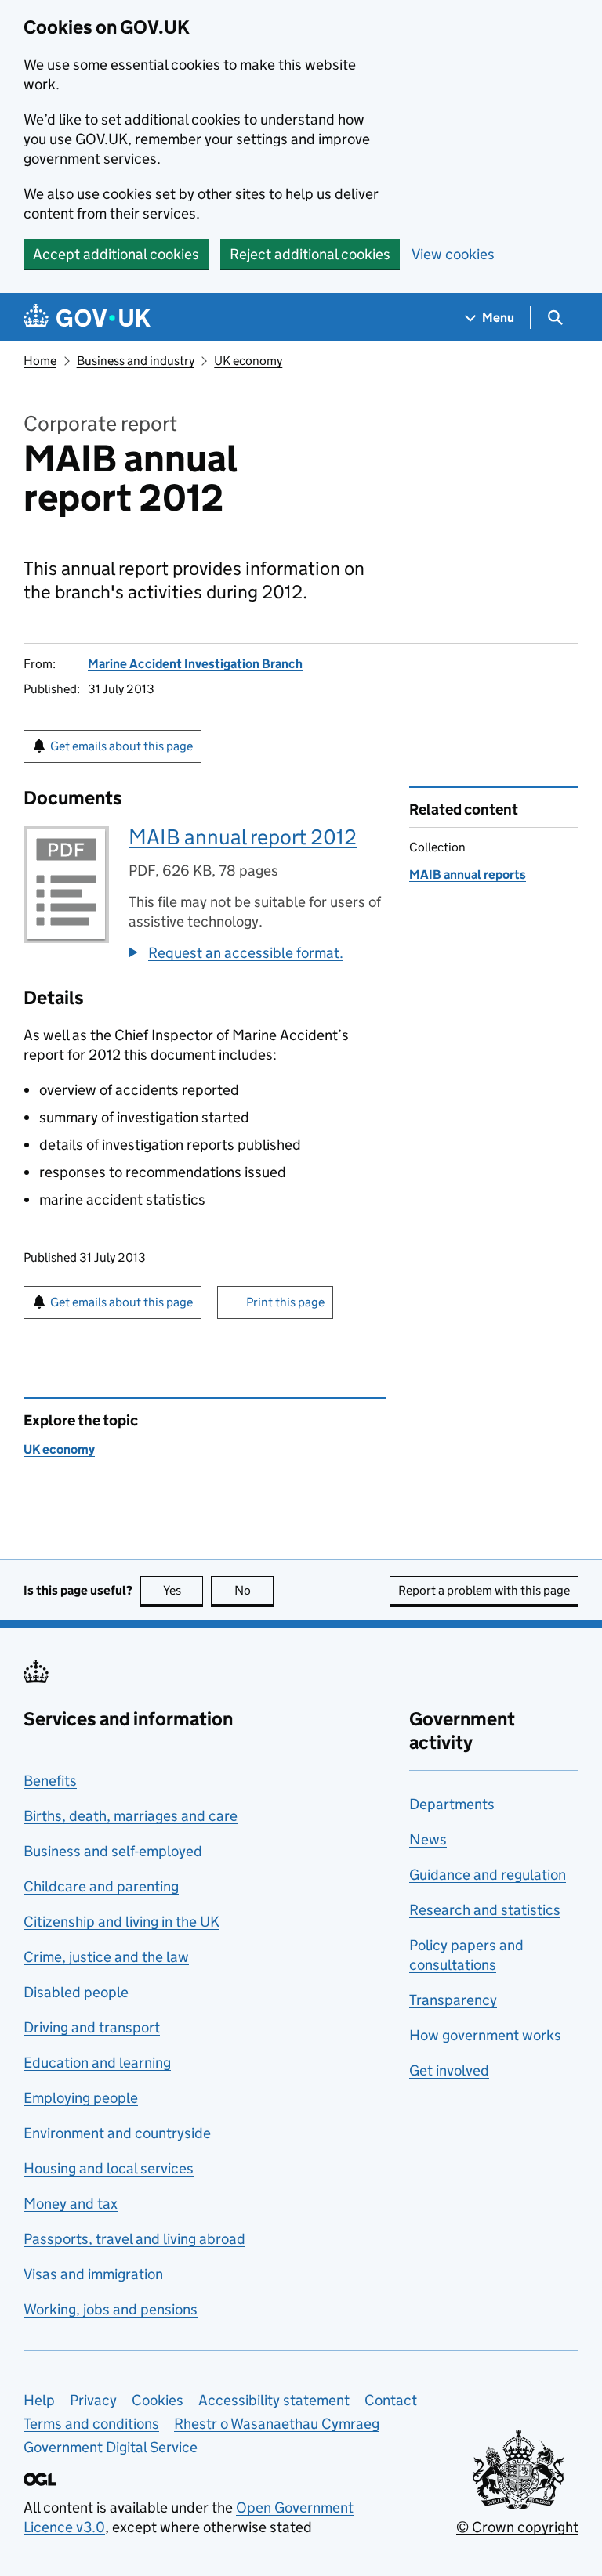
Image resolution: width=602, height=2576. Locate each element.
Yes (183, 1590)
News (428, 1839)
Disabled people (76, 1992)
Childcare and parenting (101, 1886)
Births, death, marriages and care (131, 1816)
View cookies (453, 254)
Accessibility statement (274, 2400)
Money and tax (71, 2204)
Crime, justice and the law (106, 1957)
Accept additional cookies (116, 254)
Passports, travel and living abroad (134, 2239)
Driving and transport (92, 2027)
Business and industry (136, 361)
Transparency (453, 2000)
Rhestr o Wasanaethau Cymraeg (277, 2424)
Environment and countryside (117, 2133)
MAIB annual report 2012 (243, 837)
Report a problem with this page (484, 1590)
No (254, 1590)
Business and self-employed (113, 1851)
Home (40, 361)
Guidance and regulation (488, 1875)
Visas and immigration (93, 2274)
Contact (391, 2400)
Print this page (285, 1302)
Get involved (449, 2070)
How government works (485, 2035)
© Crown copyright (517, 2527)
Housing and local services (109, 2168)
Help (39, 2400)
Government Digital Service (111, 2447)
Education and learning (97, 2063)
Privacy (93, 2400)
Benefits (50, 1781)
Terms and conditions (91, 2424)
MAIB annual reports (468, 874)
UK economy (248, 361)
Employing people (81, 2098)
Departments (452, 1804)
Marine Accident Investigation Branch (195, 664)
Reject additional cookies (310, 254)
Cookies (158, 2400)
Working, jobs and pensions (111, 2309)
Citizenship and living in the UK (121, 1922)
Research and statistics (485, 1910)
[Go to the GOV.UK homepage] (87, 318)
